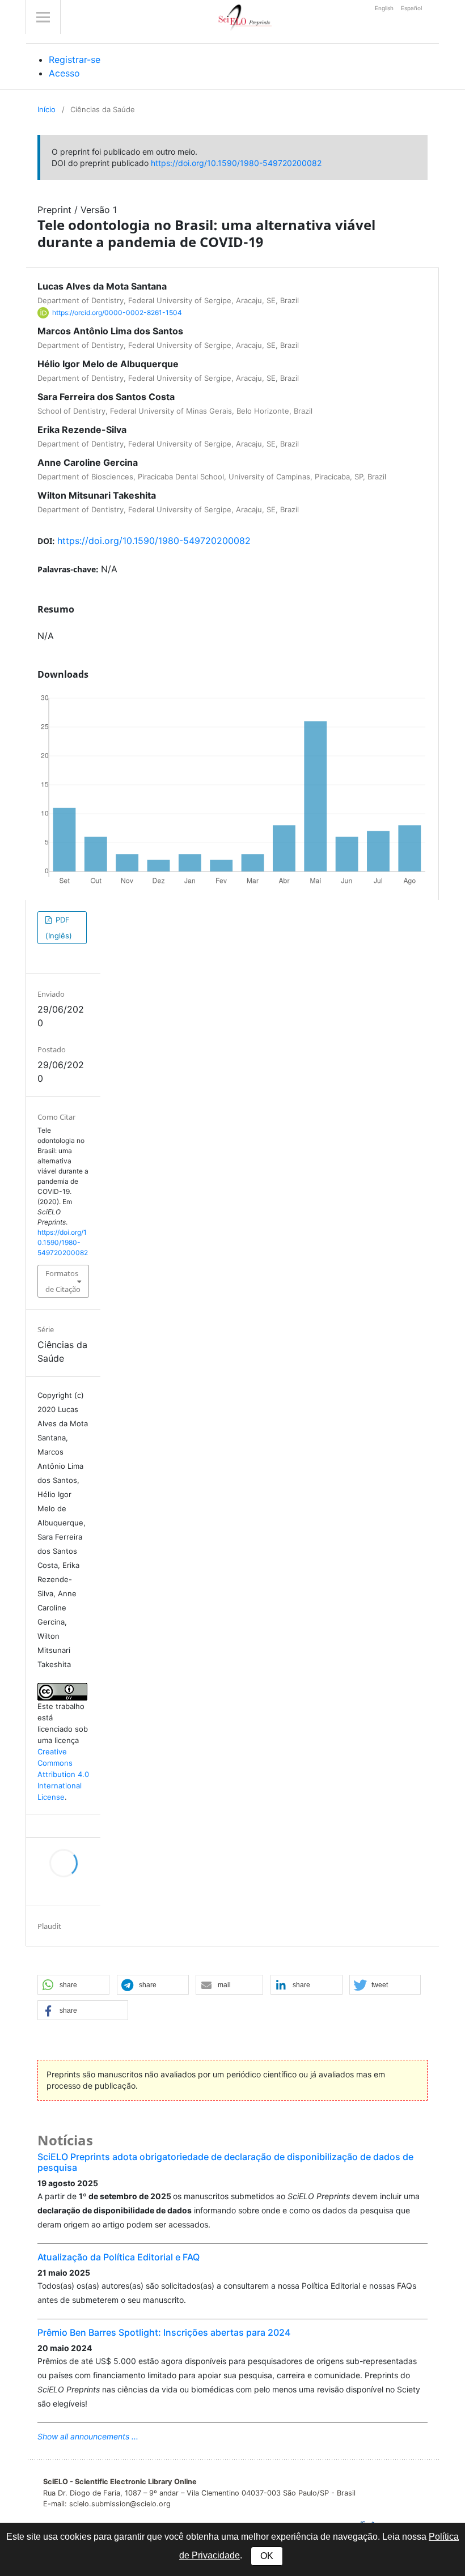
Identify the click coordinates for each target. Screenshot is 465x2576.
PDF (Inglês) (59, 928)
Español (411, 8)
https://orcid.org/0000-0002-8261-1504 (117, 313)
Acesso (64, 73)
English (385, 8)
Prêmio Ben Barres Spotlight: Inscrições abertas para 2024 (164, 2332)
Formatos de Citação (63, 1281)
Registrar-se (75, 59)
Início (46, 109)
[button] (73, 1985)
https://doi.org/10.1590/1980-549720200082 (236, 163)
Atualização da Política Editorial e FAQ (119, 2257)
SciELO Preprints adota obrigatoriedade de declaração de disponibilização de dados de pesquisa (225, 2162)
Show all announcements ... (88, 2436)
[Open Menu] (43, 17)
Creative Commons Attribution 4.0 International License (63, 1774)
